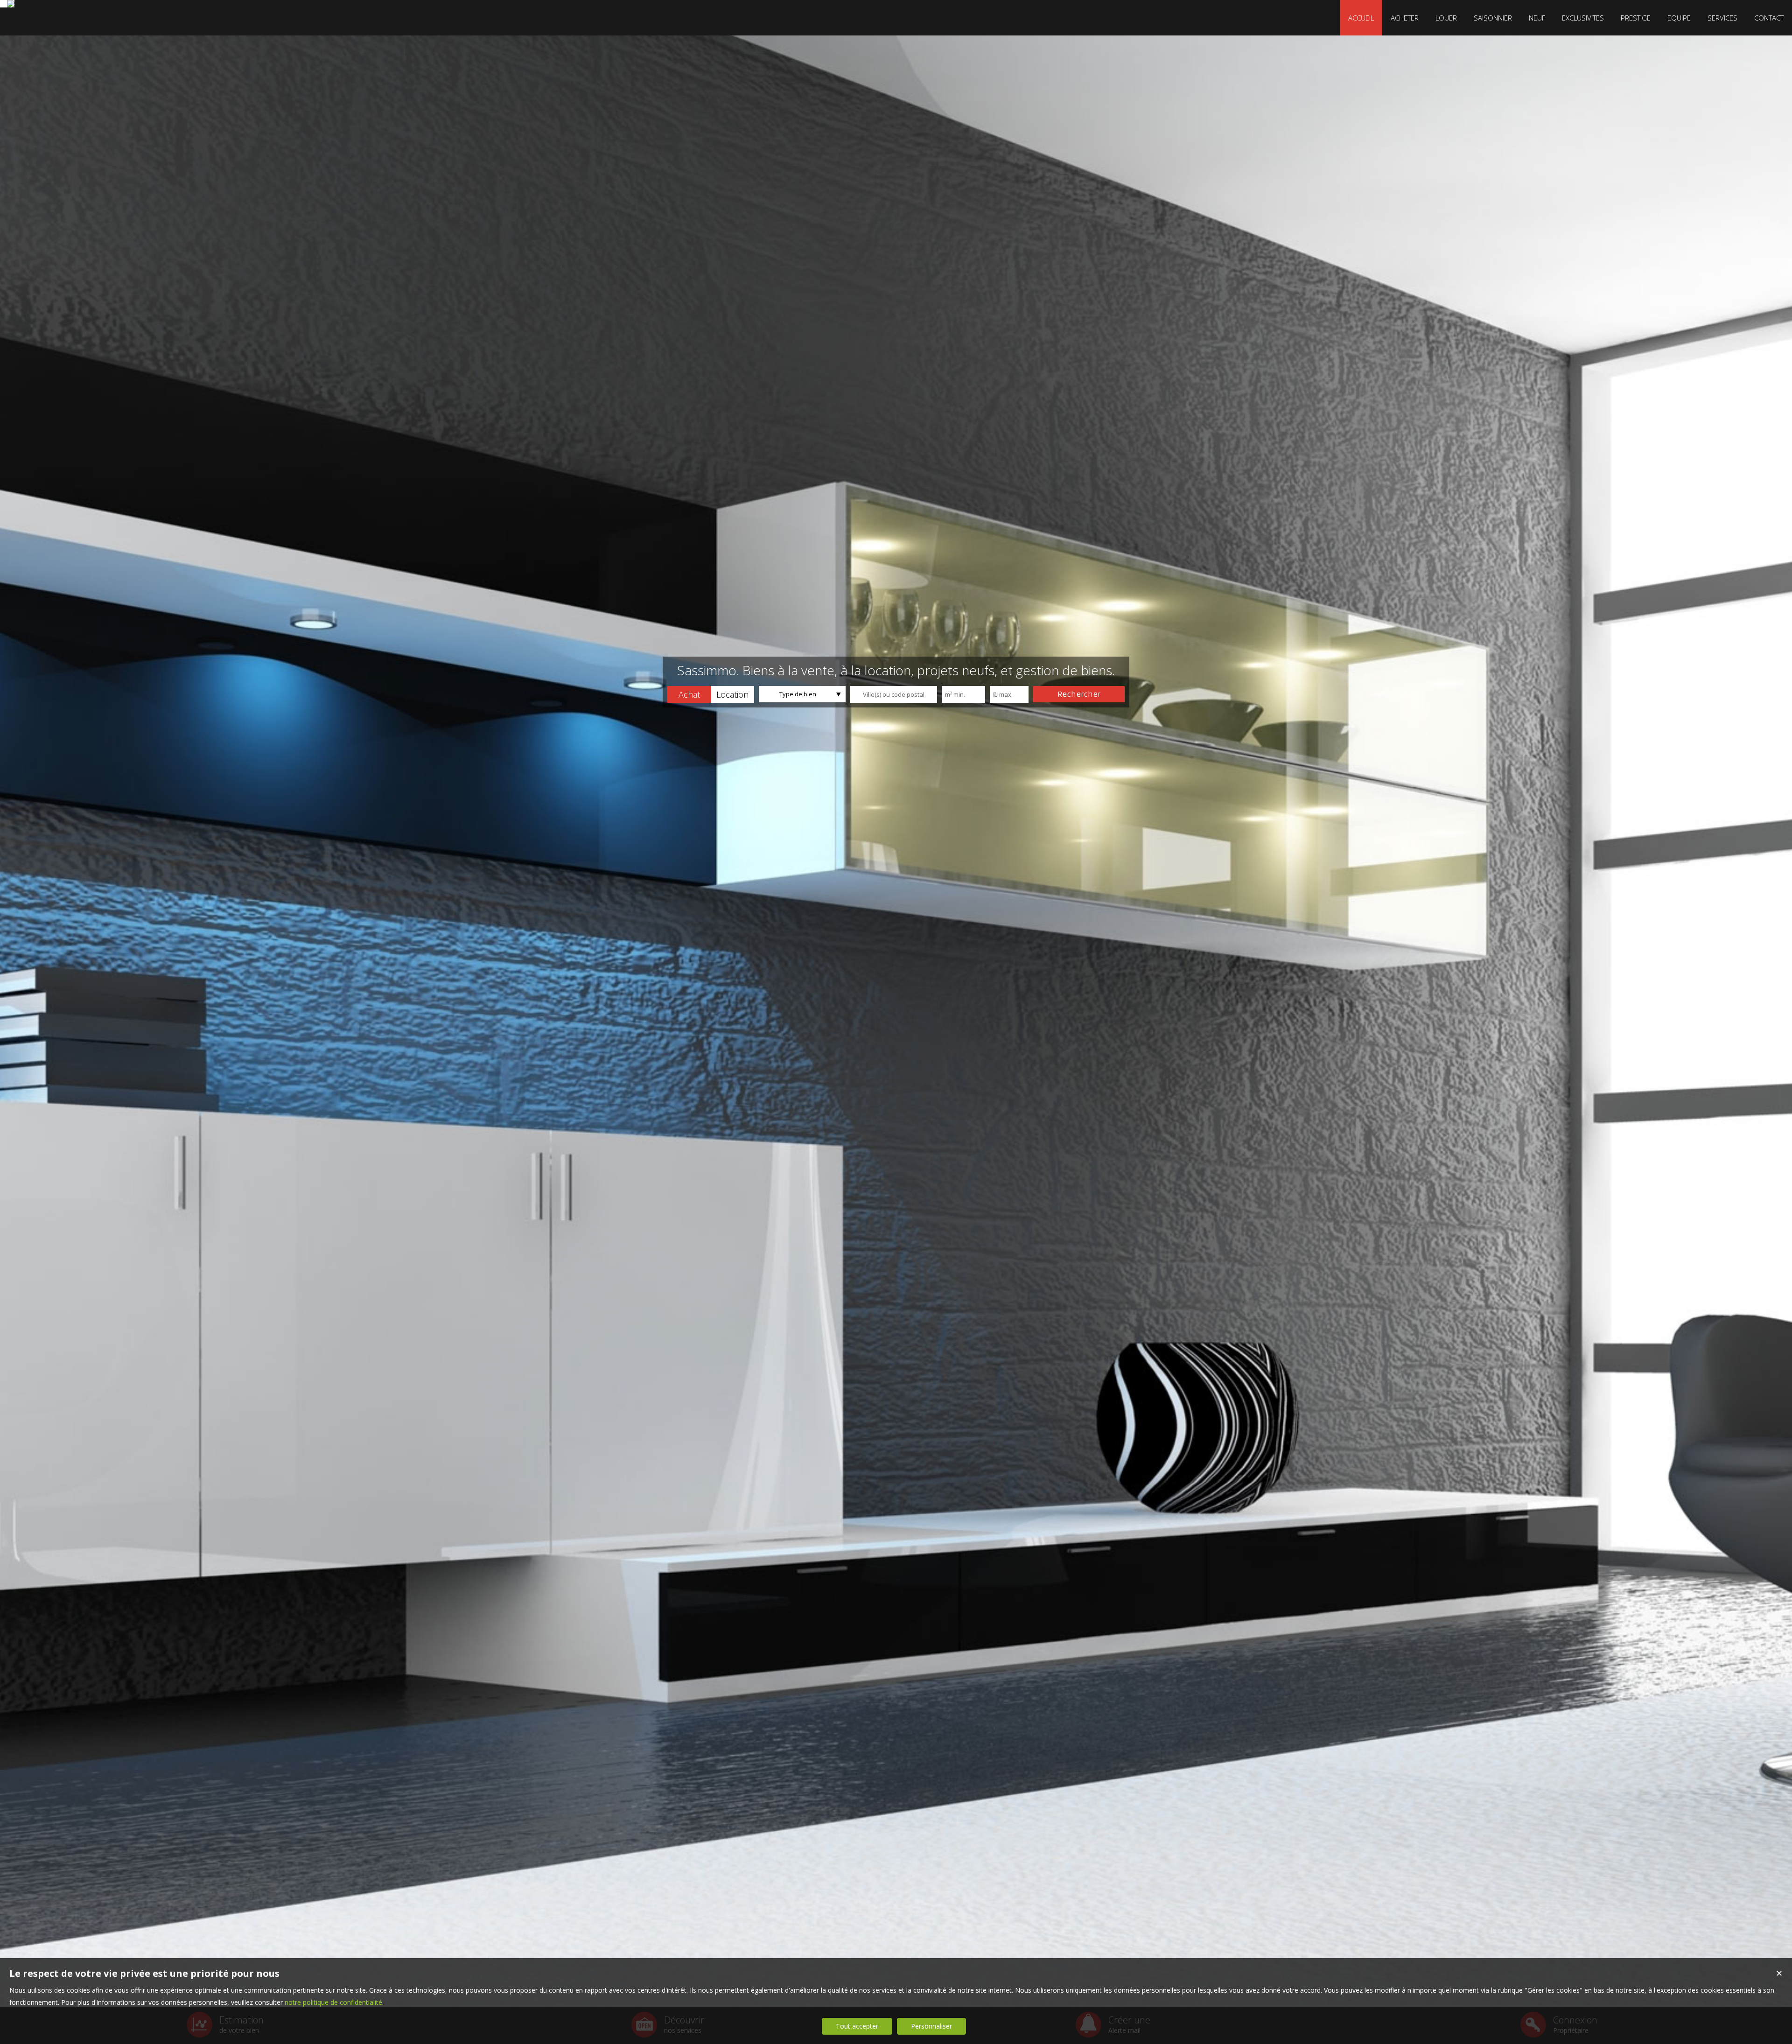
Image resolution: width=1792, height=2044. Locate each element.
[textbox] (894, 694)
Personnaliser (931, 2026)
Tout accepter (857, 2026)
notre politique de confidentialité (333, 2002)
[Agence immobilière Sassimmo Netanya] (11, 4)
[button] (689, 694)
